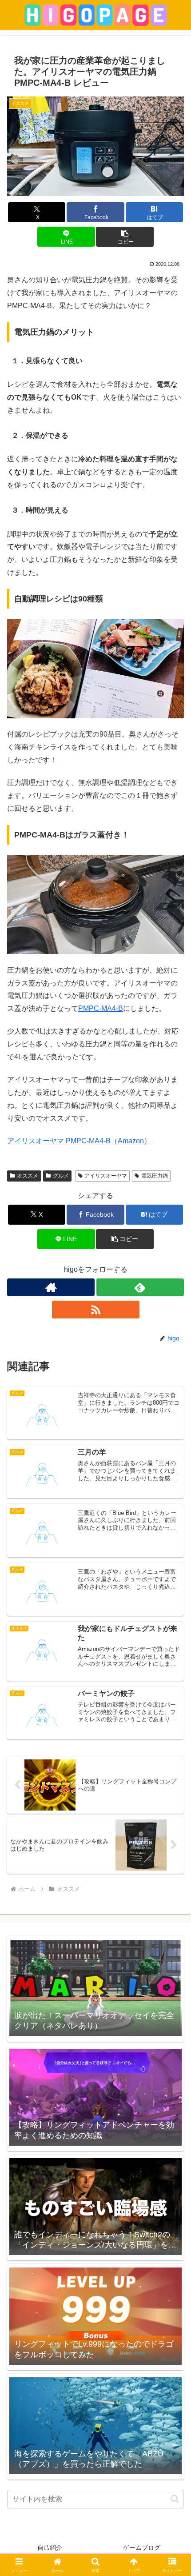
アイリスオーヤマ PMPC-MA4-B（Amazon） (79, 1141)
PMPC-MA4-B (101, 1008)
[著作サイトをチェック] (51, 1287)
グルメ (61, 1176)
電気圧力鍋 (155, 1176)
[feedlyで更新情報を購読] (140, 1287)
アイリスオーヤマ (106, 1176)
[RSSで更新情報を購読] (96, 1310)
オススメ (28, 1176)
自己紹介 (50, 2548)
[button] (125, 237)
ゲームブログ (142, 2548)
